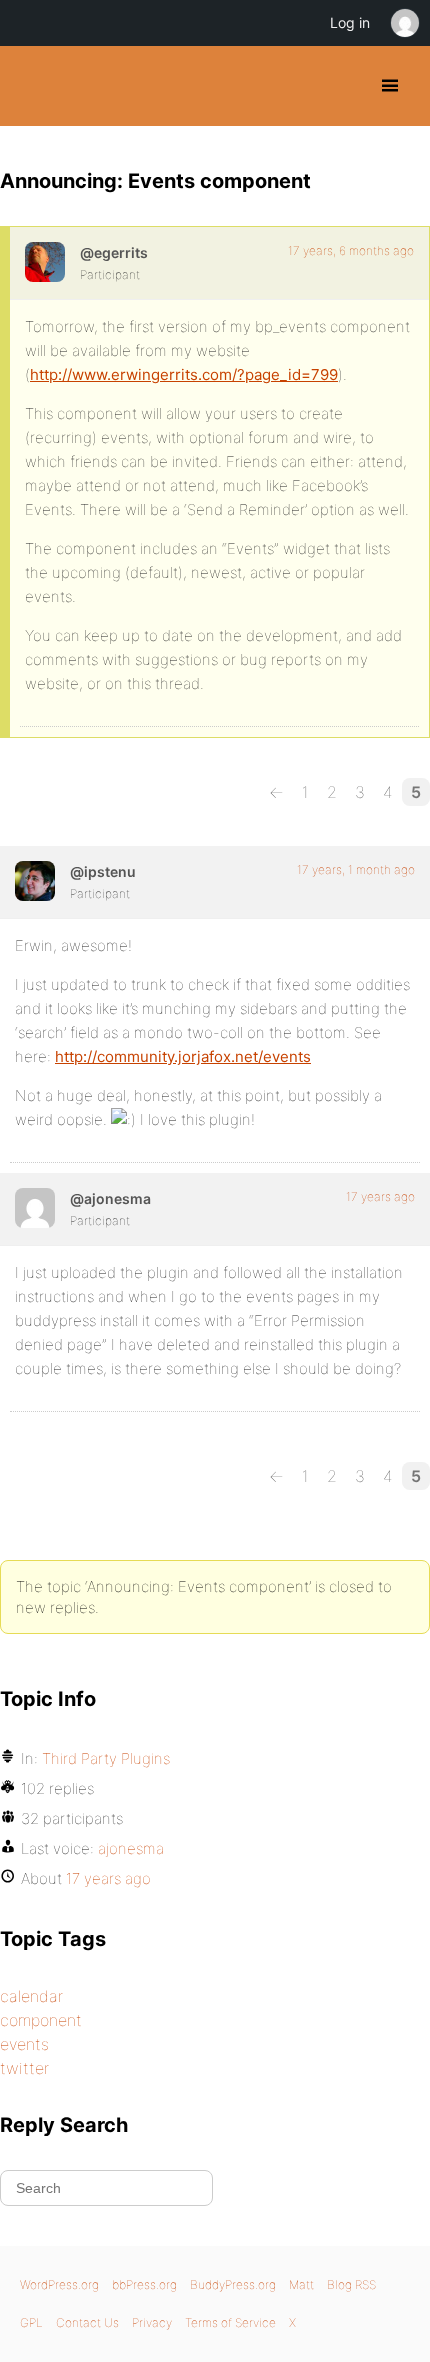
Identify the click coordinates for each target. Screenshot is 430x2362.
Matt (301, 2284)
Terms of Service (230, 2322)
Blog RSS (351, 2284)
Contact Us (87, 2322)
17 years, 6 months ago (351, 250)
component (41, 2020)
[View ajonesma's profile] (35, 1208)
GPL (31, 2322)
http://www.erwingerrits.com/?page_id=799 (184, 374)
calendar (31, 1996)
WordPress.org (59, 2284)
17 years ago (380, 1196)
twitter (24, 2068)
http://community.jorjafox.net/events (183, 1056)
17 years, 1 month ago (356, 869)
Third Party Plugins (106, 1758)
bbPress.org (144, 2284)
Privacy (152, 2322)
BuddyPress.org (32, 86)
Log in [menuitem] (350, 22)
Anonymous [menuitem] (404, 23)
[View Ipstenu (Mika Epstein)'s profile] (35, 881)
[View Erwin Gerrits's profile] (45, 262)
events (24, 2044)
